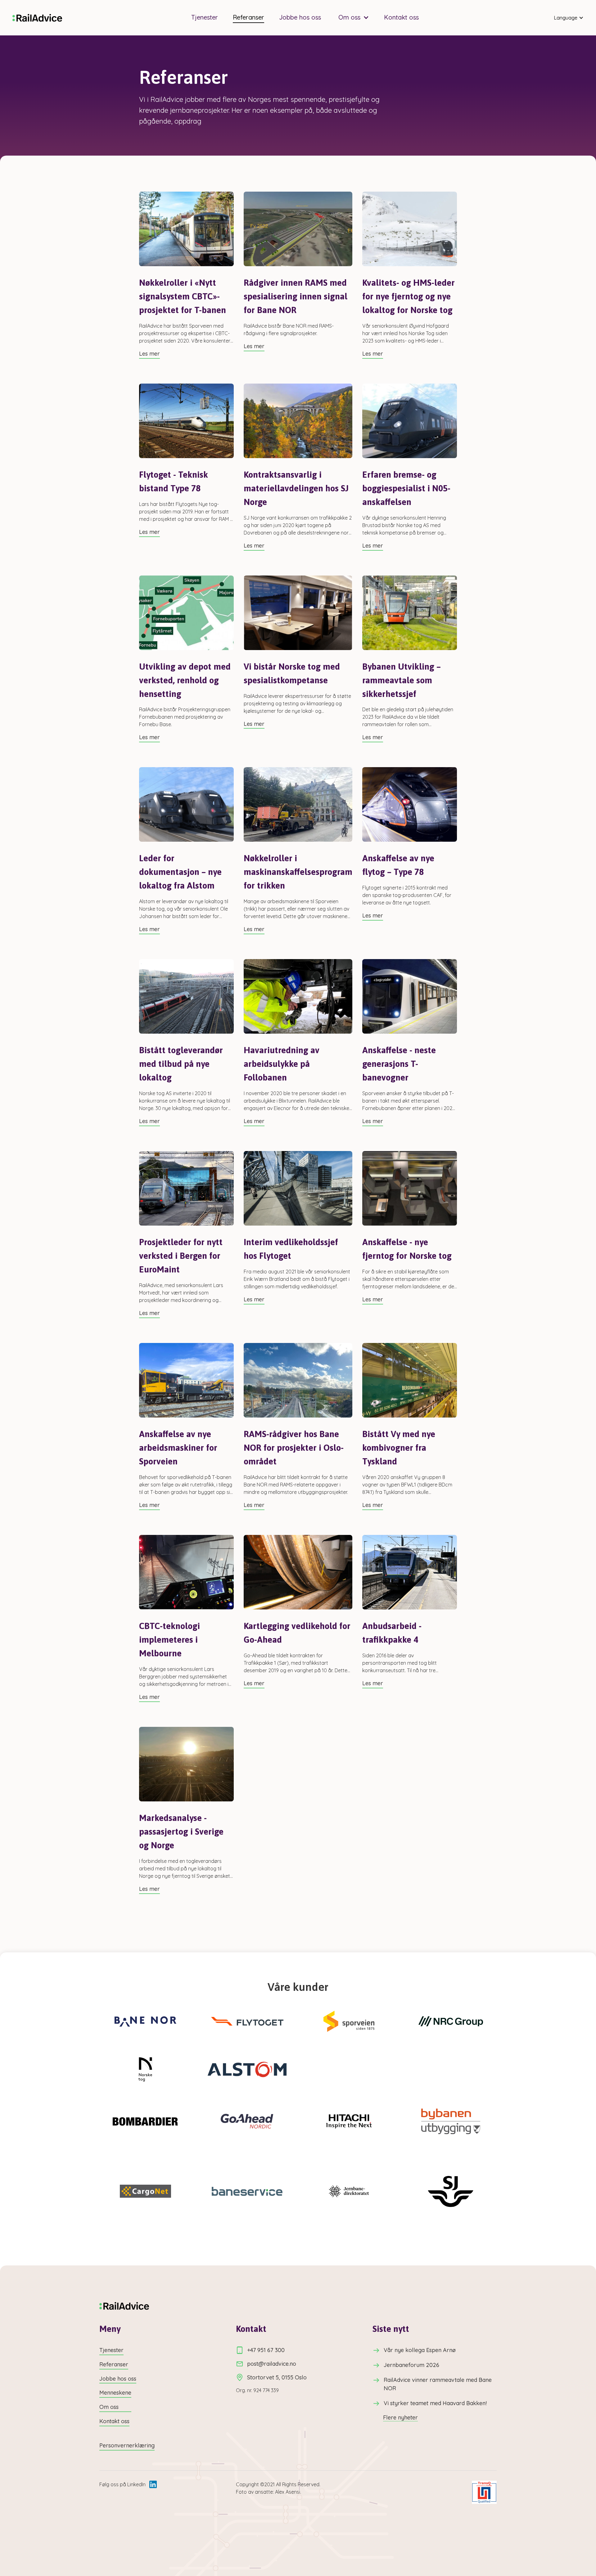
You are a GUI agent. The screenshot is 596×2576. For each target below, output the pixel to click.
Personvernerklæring (127, 2445)
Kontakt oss (401, 17)
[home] (37, 18)
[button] (352, 17)
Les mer (149, 354)
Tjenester (205, 17)
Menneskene (115, 2393)
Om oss (109, 2407)
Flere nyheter (400, 2418)
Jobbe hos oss (300, 17)
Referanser (248, 17)
